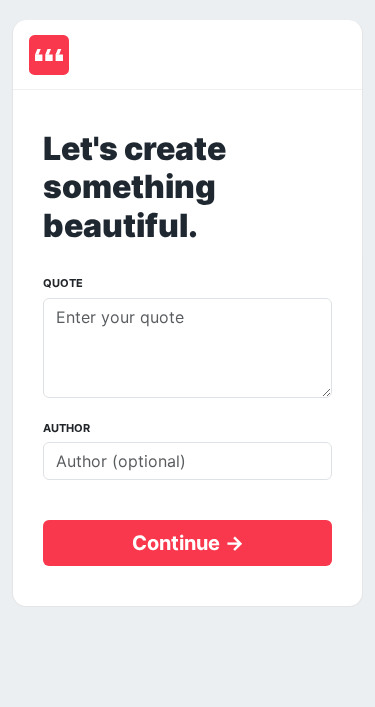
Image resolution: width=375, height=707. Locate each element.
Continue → (188, 543)
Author (66, 428)
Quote (63, 283)
